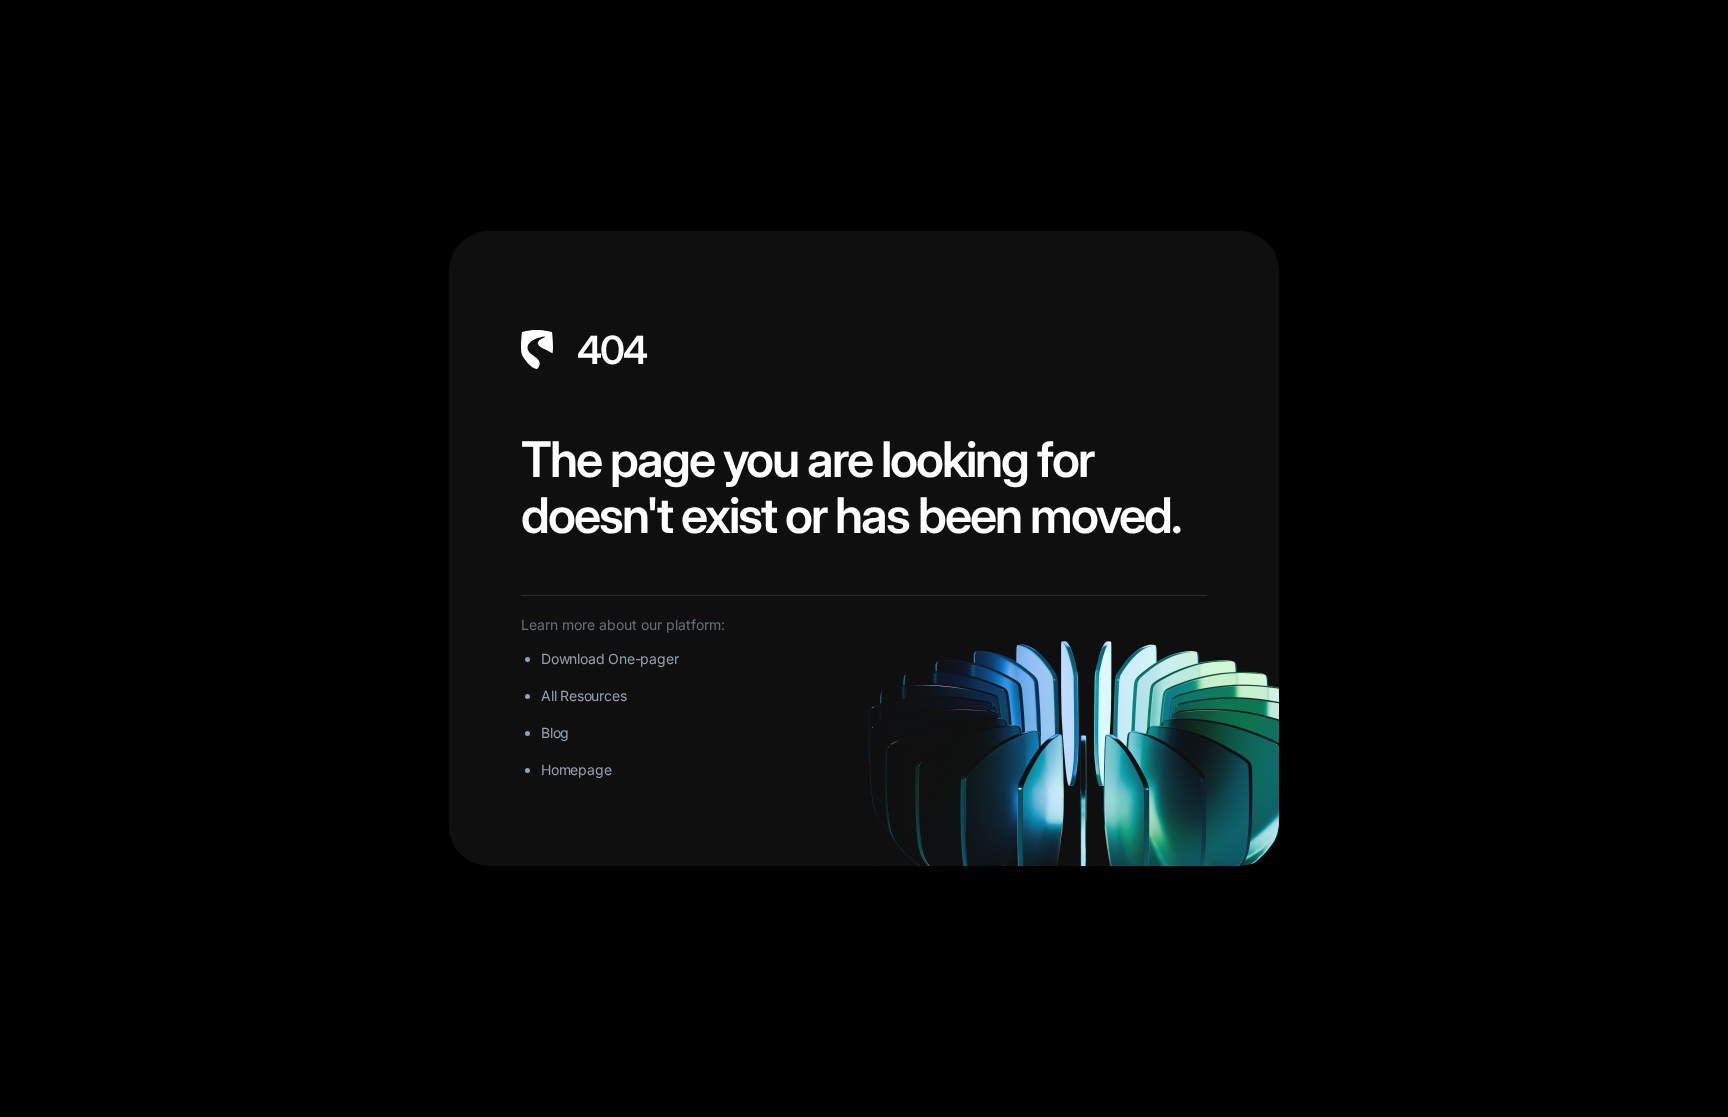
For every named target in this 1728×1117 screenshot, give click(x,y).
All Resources (583, 695)
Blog (555, 732)
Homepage (576, 769)
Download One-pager (609, 658)
